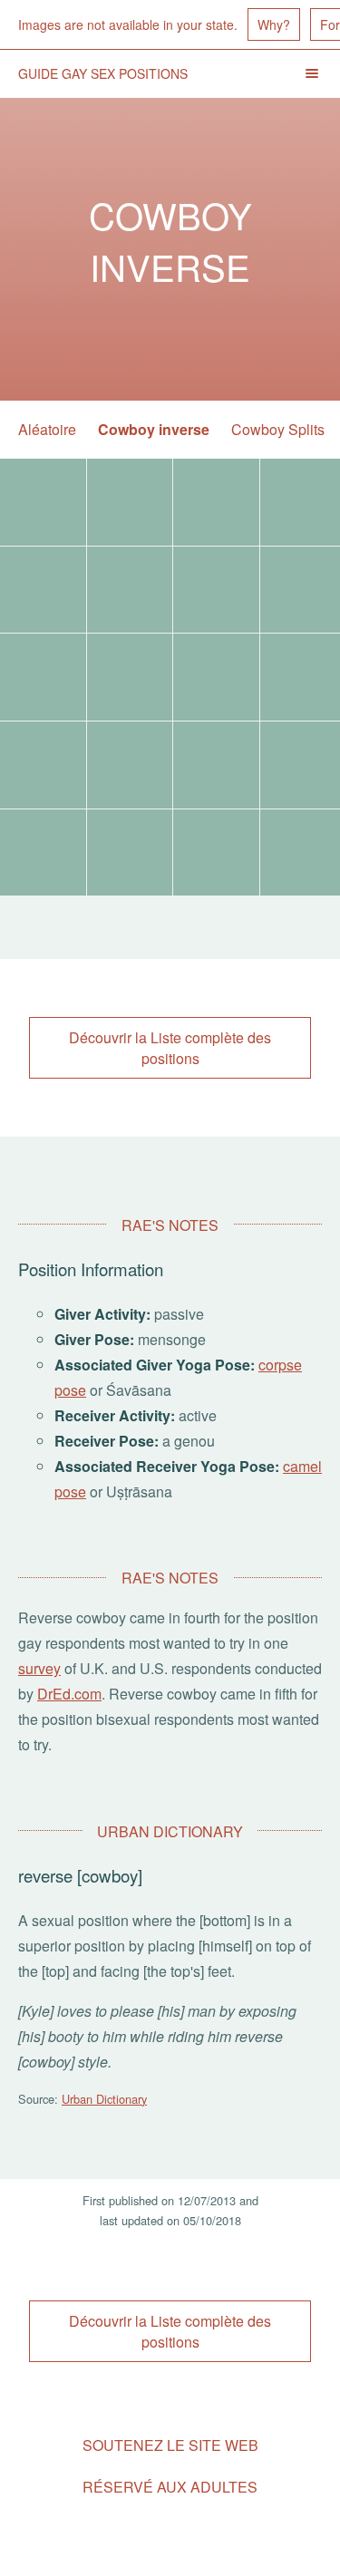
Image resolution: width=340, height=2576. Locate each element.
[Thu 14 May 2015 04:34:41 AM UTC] (130, 677)
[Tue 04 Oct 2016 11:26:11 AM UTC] (43, 590)
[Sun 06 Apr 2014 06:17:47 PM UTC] (216, 765)
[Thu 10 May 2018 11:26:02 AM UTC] (43, 502)
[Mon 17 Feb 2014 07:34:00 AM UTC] (130, 853)
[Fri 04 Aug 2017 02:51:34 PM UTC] (130, 502)
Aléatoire (47, 429)
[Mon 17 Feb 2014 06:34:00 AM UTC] (216, 853)
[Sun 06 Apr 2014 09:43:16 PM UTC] (130, 765)
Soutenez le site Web (170, 2445)
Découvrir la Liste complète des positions (170, 1048)
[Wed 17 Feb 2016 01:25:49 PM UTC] (130, 590)
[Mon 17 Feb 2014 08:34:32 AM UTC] (43, 853)
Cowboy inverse (154, 429)
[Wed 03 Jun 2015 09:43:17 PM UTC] (43, 677)
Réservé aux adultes (170, 2487)
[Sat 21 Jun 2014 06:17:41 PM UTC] (43, 765)
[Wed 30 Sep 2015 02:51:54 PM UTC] (216, 590)
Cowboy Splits (278, 429)
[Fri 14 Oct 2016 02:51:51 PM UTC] (216, 502)
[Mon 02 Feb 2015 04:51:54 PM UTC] (216, 677)
